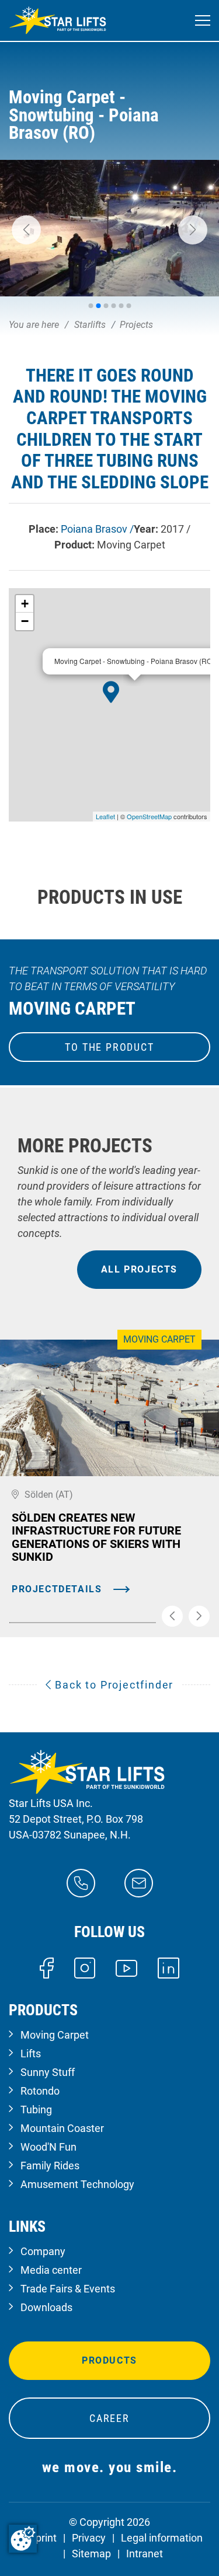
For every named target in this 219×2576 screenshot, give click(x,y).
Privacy (89, 2538)
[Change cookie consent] (23, 2539)
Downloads (46, 2307)
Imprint (40, 2538)
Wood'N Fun (48, 2147)
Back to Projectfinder (113, 1685)
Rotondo (40, 2091)
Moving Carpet (55, 2035)
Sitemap (91, 2554)
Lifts (31, 2054)
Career (109, 2418)
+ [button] (25, 604)
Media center (51, 2270)
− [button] (25, 621)
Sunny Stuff (48, 2072)
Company (43, 2251)
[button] (26, 230)
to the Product (109, 1047)
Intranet (145, 2554)
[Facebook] (46, 1967)
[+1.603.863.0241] (81, 1882)
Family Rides (50, 2166)
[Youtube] (126, 1967)
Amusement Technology (77, 2184)
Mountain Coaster (62, 2128)
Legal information (162, 2538)
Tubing (36, 2110)
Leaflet (105, 816)
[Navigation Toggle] (203, 21)
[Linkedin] (168, 1967)
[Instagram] (85, 1967)
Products (109, 2360)
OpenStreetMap (149, 816)
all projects (139, 1269)
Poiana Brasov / (97, 529)
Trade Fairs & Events (68, 2289)
